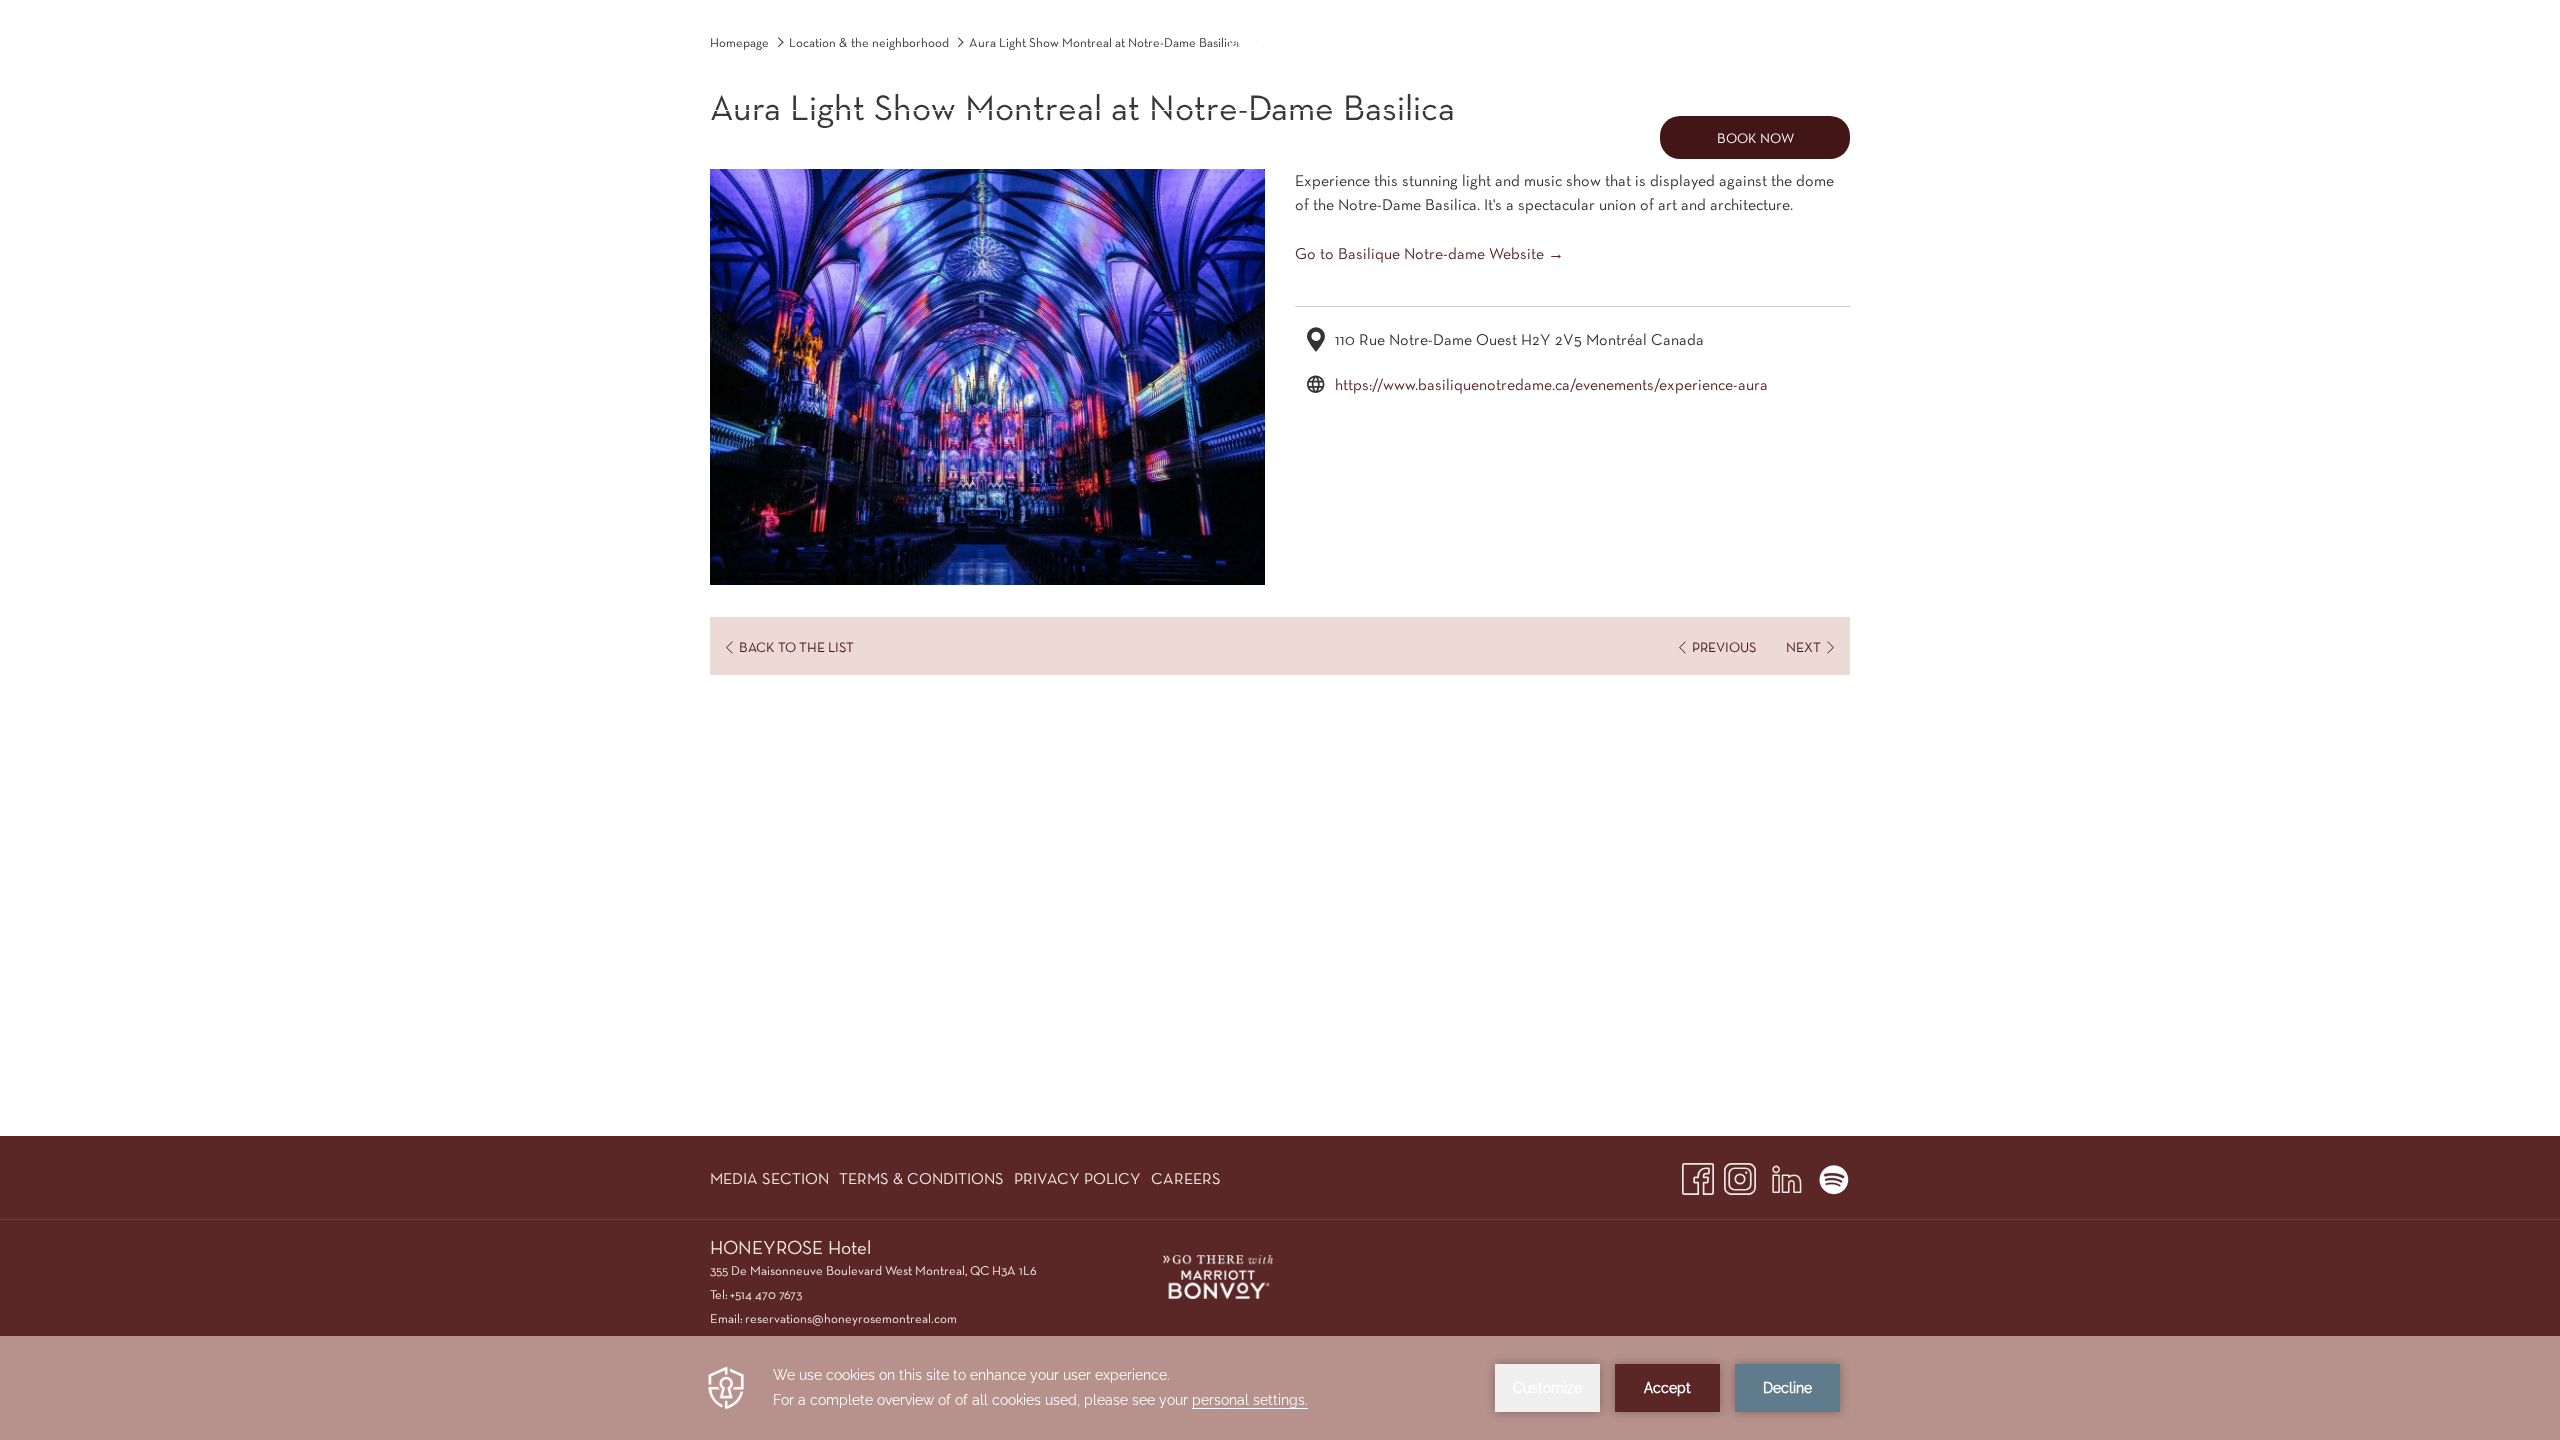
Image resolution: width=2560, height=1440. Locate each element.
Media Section (769, 1178)
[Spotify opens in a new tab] (1834, 1174)
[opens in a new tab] (1218, 1274)
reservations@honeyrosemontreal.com (851, 1318)
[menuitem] (810, 137)
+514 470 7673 (766, 1294)
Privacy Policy (1077, 1178)
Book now (1755, 138)
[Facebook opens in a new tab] (1698, 1174)
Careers (1186, 1178)
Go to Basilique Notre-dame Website (1419, 253)
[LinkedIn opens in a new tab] (1787, 1174)
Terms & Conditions (921, 1178)
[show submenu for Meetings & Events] (1192, 137)
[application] (1280, 1388)
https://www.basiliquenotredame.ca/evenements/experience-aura (1551, 384)
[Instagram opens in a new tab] (1740, 1174)
